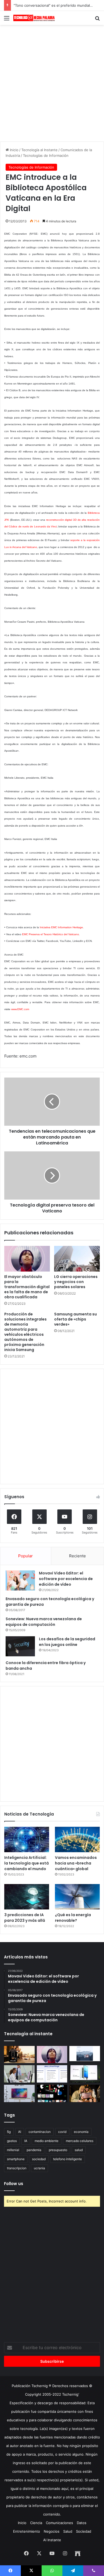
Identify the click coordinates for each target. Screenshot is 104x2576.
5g (9, 2132)
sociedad (39, 2159)
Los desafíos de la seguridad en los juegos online (67, 1642)
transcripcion (17, 2168)
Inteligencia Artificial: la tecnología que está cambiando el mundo (27, 1863)
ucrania (39, 2168)
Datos (82, 2523)
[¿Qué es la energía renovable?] (77, 1897)
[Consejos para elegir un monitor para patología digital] (19, 2074)
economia (81, 2132)
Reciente (77, 1556)
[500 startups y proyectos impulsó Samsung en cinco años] (52, 2093)
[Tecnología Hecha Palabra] (35, 18)
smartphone (16, 2159)
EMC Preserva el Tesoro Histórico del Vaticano (51, 934)
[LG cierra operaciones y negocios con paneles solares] (77, 1259)
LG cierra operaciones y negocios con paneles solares (76, 1282)
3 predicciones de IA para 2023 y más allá (25, 1918)
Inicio (14, 150)
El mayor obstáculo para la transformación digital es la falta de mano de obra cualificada (27, 1287)
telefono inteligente (67, 2159)
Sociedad (84, 2531)
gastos (12, 2141)
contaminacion (40, 2132)
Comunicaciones (59, 2523)
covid (62, 2132)
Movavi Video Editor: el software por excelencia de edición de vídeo (66, 1579)
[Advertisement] (52, 82)
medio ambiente (47, 2141)
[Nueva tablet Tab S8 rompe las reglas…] (85, 2093)
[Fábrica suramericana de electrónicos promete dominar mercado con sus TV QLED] (19, 2093)
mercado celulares (80, 2141)
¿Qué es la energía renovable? (73, 1918)
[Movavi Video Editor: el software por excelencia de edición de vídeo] (20, 1580)
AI (20, 2132)
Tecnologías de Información (46, 155)
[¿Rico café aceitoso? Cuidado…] (19, 2055)
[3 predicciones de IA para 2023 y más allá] (27, 1897)
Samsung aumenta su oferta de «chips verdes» (75, 1319)
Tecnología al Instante (39, 150)
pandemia (34, 2150)
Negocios (52, 2531)
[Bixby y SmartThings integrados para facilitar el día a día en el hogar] (52, 2074)
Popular (25, 1556)
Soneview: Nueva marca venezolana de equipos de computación (44, 1622)
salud (79, 2150)
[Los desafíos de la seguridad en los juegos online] (20, 1646)
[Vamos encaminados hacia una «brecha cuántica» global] (77, 1839)
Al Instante (52, 2540)
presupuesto (58, 2150)
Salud (68, 2531)
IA (26, 2141)
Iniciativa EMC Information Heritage (61, 927)
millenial (13, 2150)
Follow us (14, 2184)
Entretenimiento (27, 2531)
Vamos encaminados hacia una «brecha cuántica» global (76, 1863)
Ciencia (36, 2523)
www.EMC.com (20, 1009)
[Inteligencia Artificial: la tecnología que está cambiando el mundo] (27, 1839)
